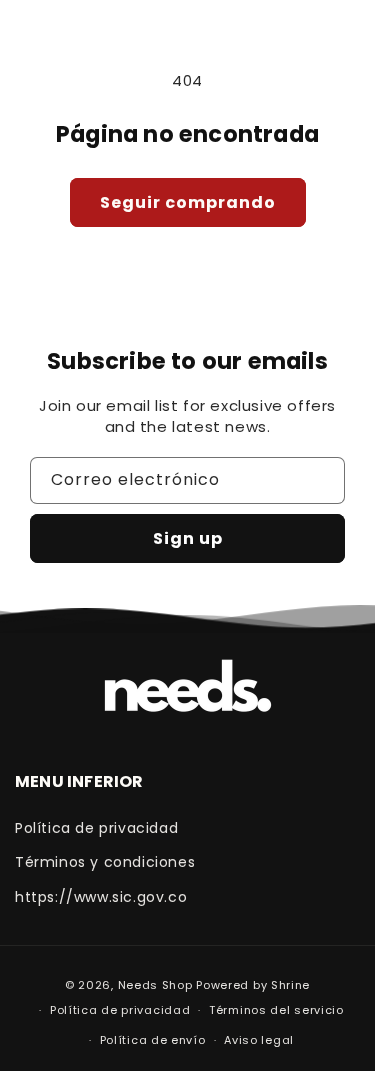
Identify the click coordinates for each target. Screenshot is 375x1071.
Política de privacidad (96, 828)
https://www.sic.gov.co (101, 897)
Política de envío (153, 1040)
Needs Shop (155, 985)
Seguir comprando (188, 202)
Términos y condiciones (105, 862)
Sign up (188, 538)
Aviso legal (259, 1040)
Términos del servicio (276, 1010)
